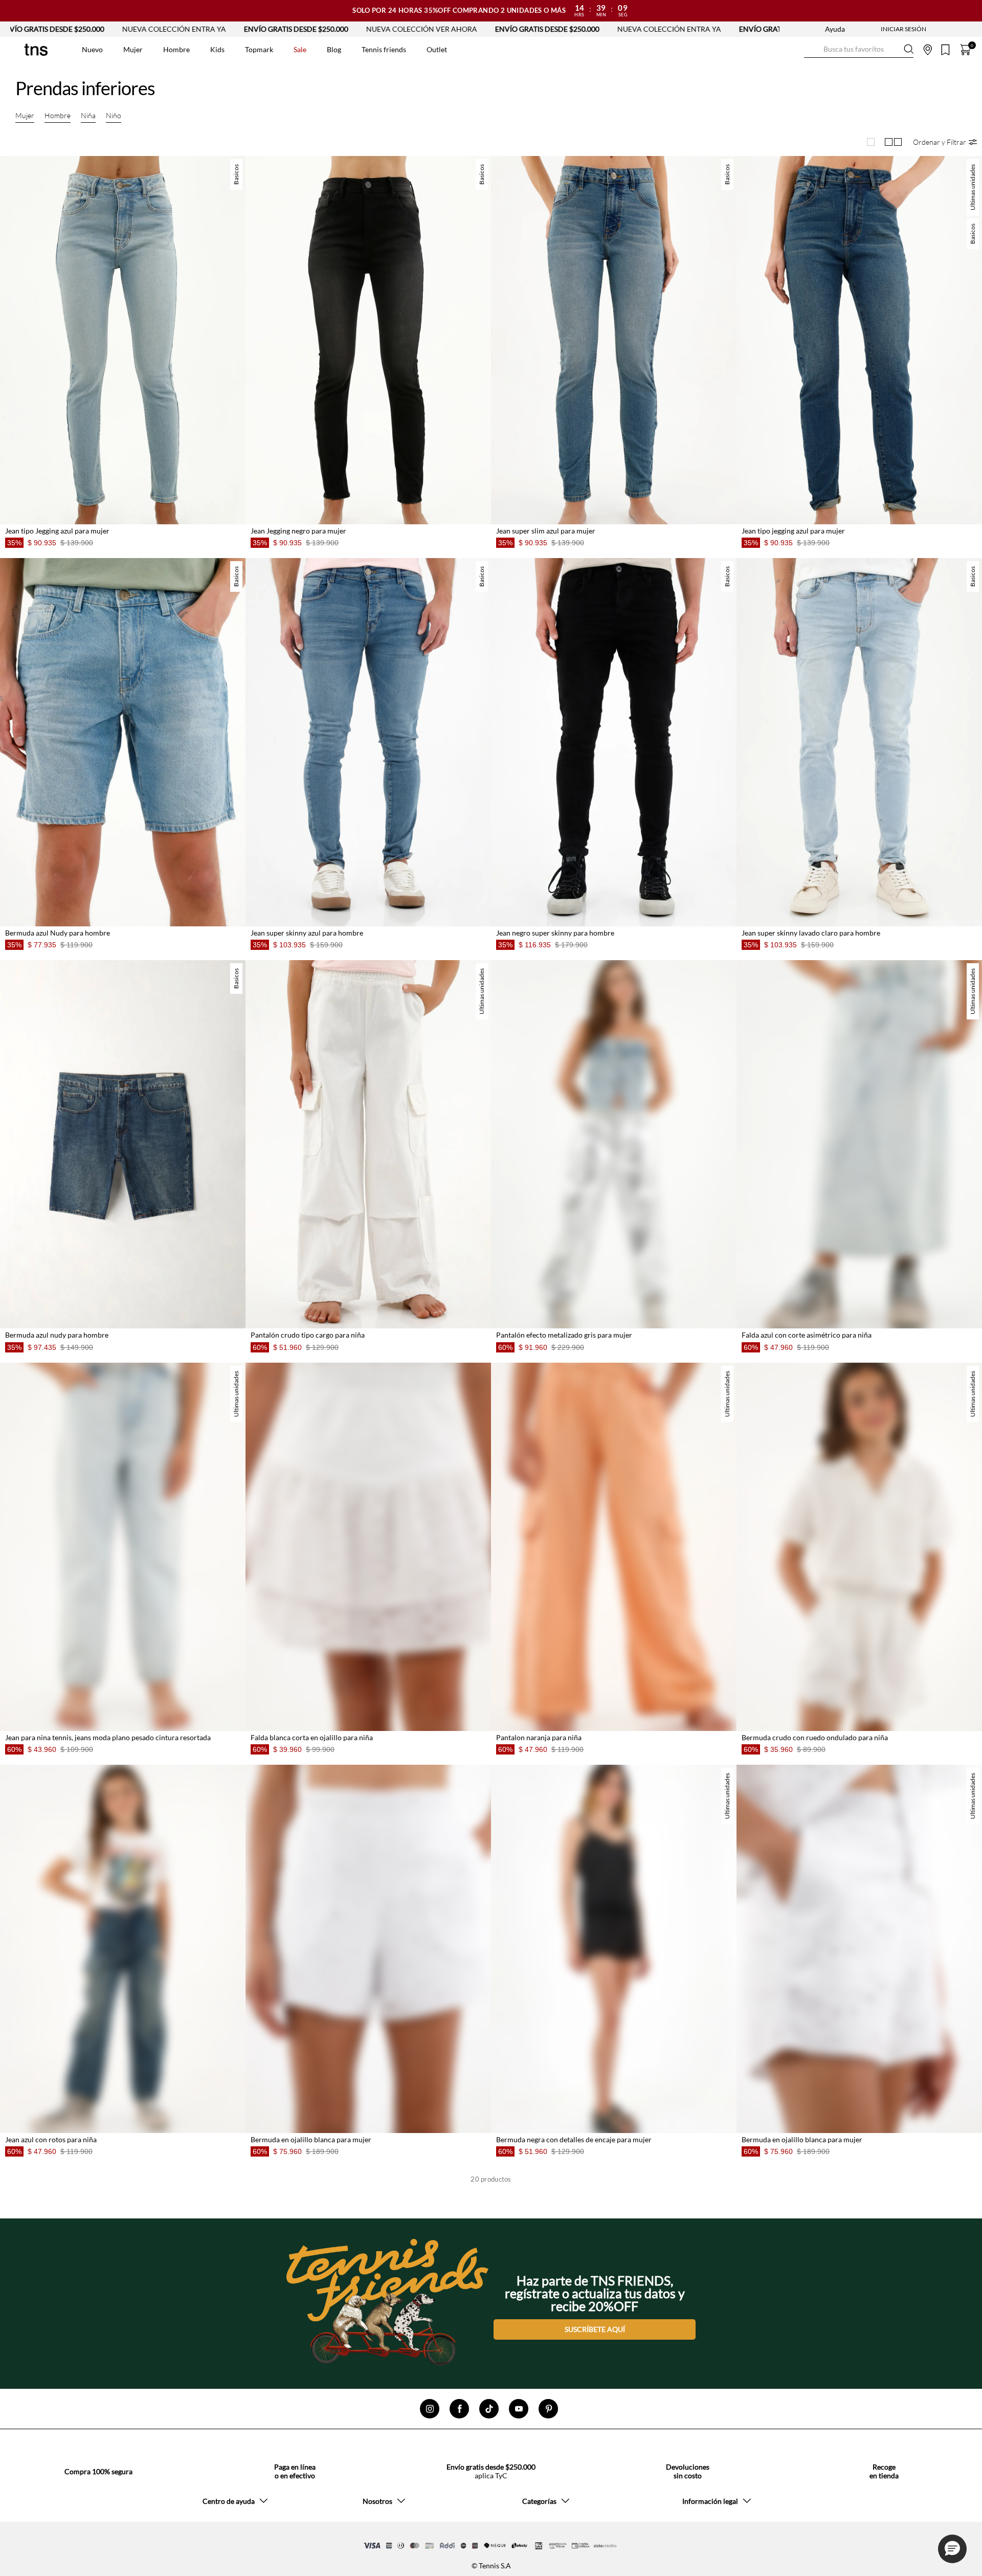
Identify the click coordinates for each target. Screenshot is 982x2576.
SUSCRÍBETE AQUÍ (595, 2325)
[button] (945, 142)
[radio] (871, 142)
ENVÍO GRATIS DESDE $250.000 (103, 29)
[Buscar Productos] (812, 49)
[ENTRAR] (883, 29)
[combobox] (859, 50)
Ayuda (835, 29)
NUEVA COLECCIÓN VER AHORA (228, 29)
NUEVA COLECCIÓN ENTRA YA (476, 29)
